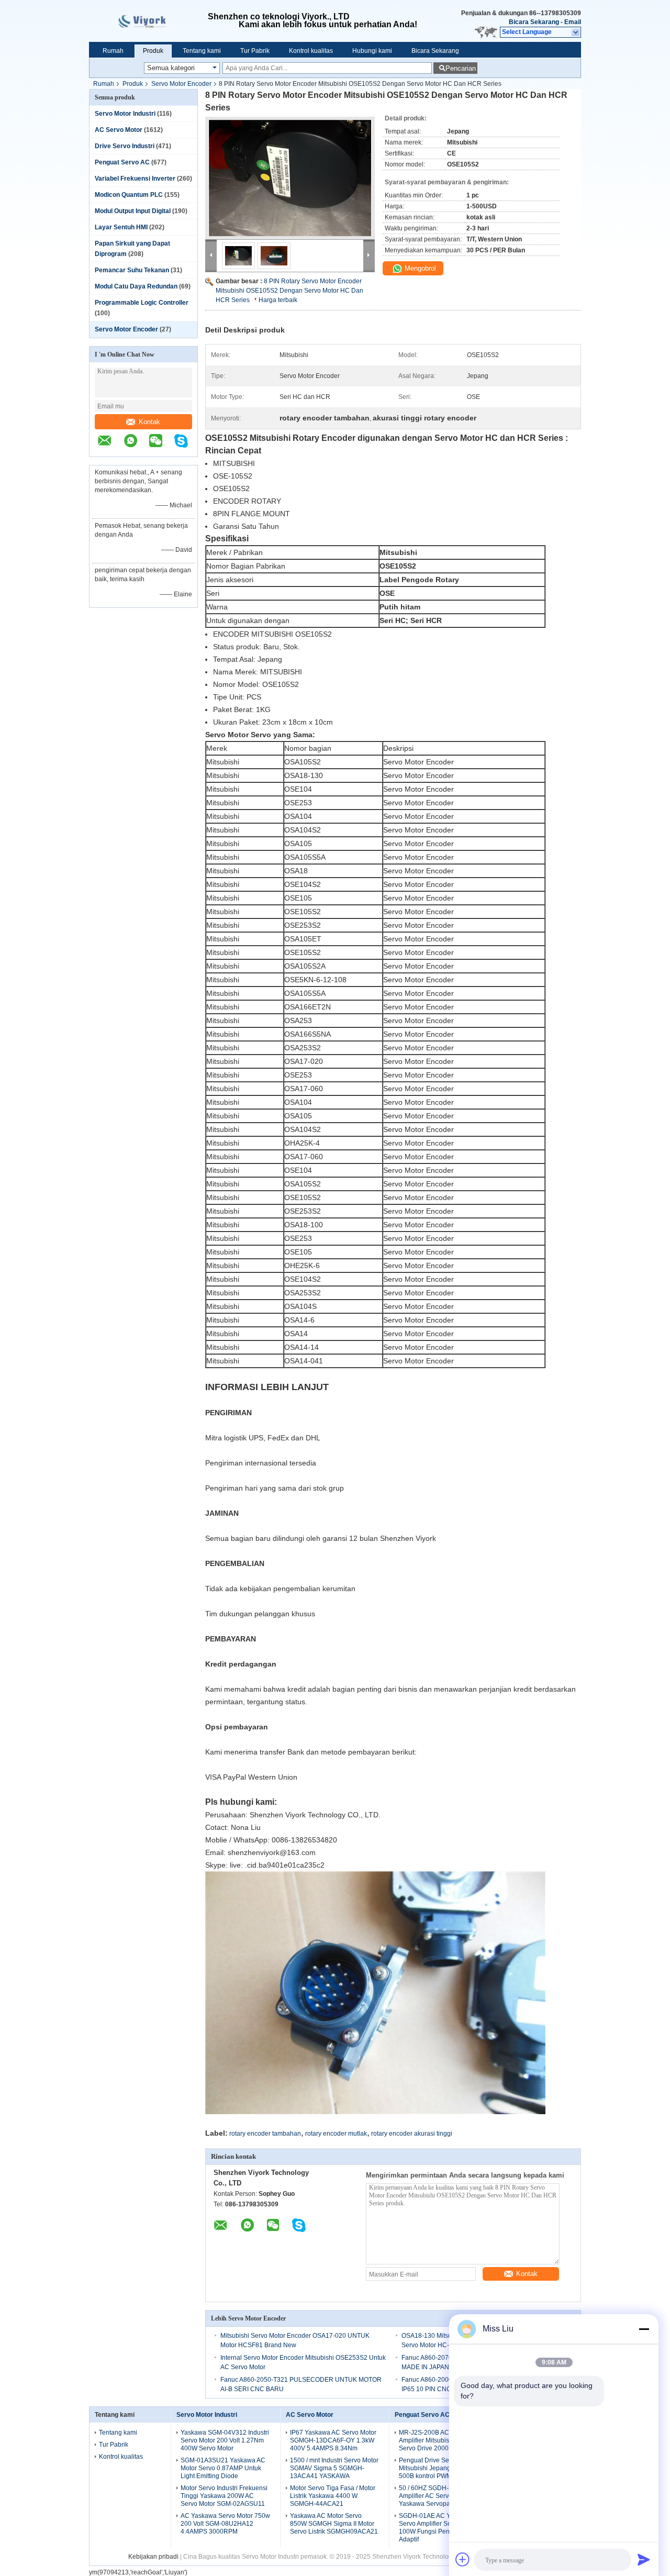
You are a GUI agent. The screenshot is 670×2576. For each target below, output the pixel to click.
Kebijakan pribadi (153, 2557)
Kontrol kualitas (311, 51)
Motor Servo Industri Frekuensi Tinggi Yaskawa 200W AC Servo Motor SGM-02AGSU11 (224, 2496)
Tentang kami (202, 51)
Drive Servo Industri (125, 146)
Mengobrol (419, 268)
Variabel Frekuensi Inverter (135, 179)
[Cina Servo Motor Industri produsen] (148, 21)
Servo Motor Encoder (181, 84)
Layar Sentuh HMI (121, 227)
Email (573, 22)
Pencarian (461, 68)
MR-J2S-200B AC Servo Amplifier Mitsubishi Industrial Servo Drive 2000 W (440, 2440)
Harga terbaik (278, 300)
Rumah (113, 51)
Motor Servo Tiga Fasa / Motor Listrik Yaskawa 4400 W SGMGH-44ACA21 (333, 2496)
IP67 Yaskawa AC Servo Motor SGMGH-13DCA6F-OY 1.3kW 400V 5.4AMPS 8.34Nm (333, 2440)
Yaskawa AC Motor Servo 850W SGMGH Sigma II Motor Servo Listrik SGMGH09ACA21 (334, 2524)
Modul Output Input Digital (133, 211)
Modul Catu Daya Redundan (136, 286)
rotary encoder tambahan (265, 2134)
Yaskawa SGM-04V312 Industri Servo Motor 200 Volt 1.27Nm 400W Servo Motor (225, 2440)
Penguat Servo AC (122, 162)
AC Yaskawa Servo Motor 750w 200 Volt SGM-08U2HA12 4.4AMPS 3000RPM (225, 2524)
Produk (153, 51)
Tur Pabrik (255, 51)
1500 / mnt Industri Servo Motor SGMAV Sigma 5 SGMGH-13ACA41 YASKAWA (334, 2468)
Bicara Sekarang (534, 22)
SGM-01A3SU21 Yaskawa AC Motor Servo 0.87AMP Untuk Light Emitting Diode (223, 2468)
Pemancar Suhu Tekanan (132, 270)
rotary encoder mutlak (336, 2134)
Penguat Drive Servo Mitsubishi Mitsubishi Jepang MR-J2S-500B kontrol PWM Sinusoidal (444, 2468)
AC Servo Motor (119, 130)
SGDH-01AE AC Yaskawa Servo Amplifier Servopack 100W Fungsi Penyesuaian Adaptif (437, 2528)
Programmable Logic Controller (142, 303)
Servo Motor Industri (125, 114)
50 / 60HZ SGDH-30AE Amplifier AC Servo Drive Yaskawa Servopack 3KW (435, 2496)
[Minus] (644, 2329)
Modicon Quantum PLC (129, 195)
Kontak (149, 422)
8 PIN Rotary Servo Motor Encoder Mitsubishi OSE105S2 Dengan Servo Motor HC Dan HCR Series (289, 291)
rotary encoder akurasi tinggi (412, 2134)
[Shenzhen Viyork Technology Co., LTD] (576, 32)
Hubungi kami (372, 51)
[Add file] (463, 2559)
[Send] (644, 2559)
